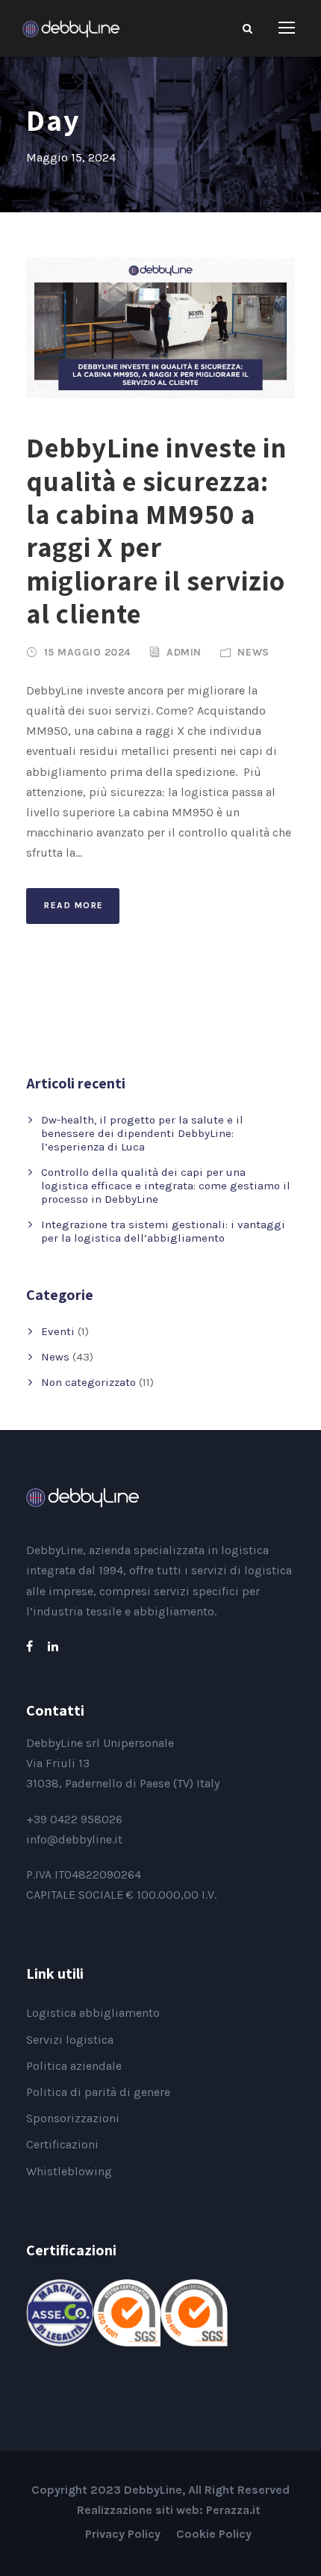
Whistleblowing (69, 2171)
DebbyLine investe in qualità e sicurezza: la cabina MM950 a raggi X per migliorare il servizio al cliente (156, 530)
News (253, 652)
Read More (74, 905)
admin (184, 652)
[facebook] (29, 1646)
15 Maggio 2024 (87, 652)
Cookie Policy (214, 2534)
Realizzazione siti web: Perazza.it (169, 2510)
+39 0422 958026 (74, 1819)
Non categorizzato (88, 1382)
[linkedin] (53, 1646)
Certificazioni (62, 2144)
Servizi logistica (70, 2040)
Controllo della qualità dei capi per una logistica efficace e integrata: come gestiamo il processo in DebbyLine (166, 1186)
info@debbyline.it (74, 1839)
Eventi (58, 1331)
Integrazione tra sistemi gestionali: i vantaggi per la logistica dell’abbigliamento (163, 1231)
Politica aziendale (74, 2066)
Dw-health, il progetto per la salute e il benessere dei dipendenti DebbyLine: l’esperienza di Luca (142, 1133)
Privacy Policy (123, 2534)
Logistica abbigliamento (93, 2013)
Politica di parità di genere (98, 2092)
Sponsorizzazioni (73, 2118)
